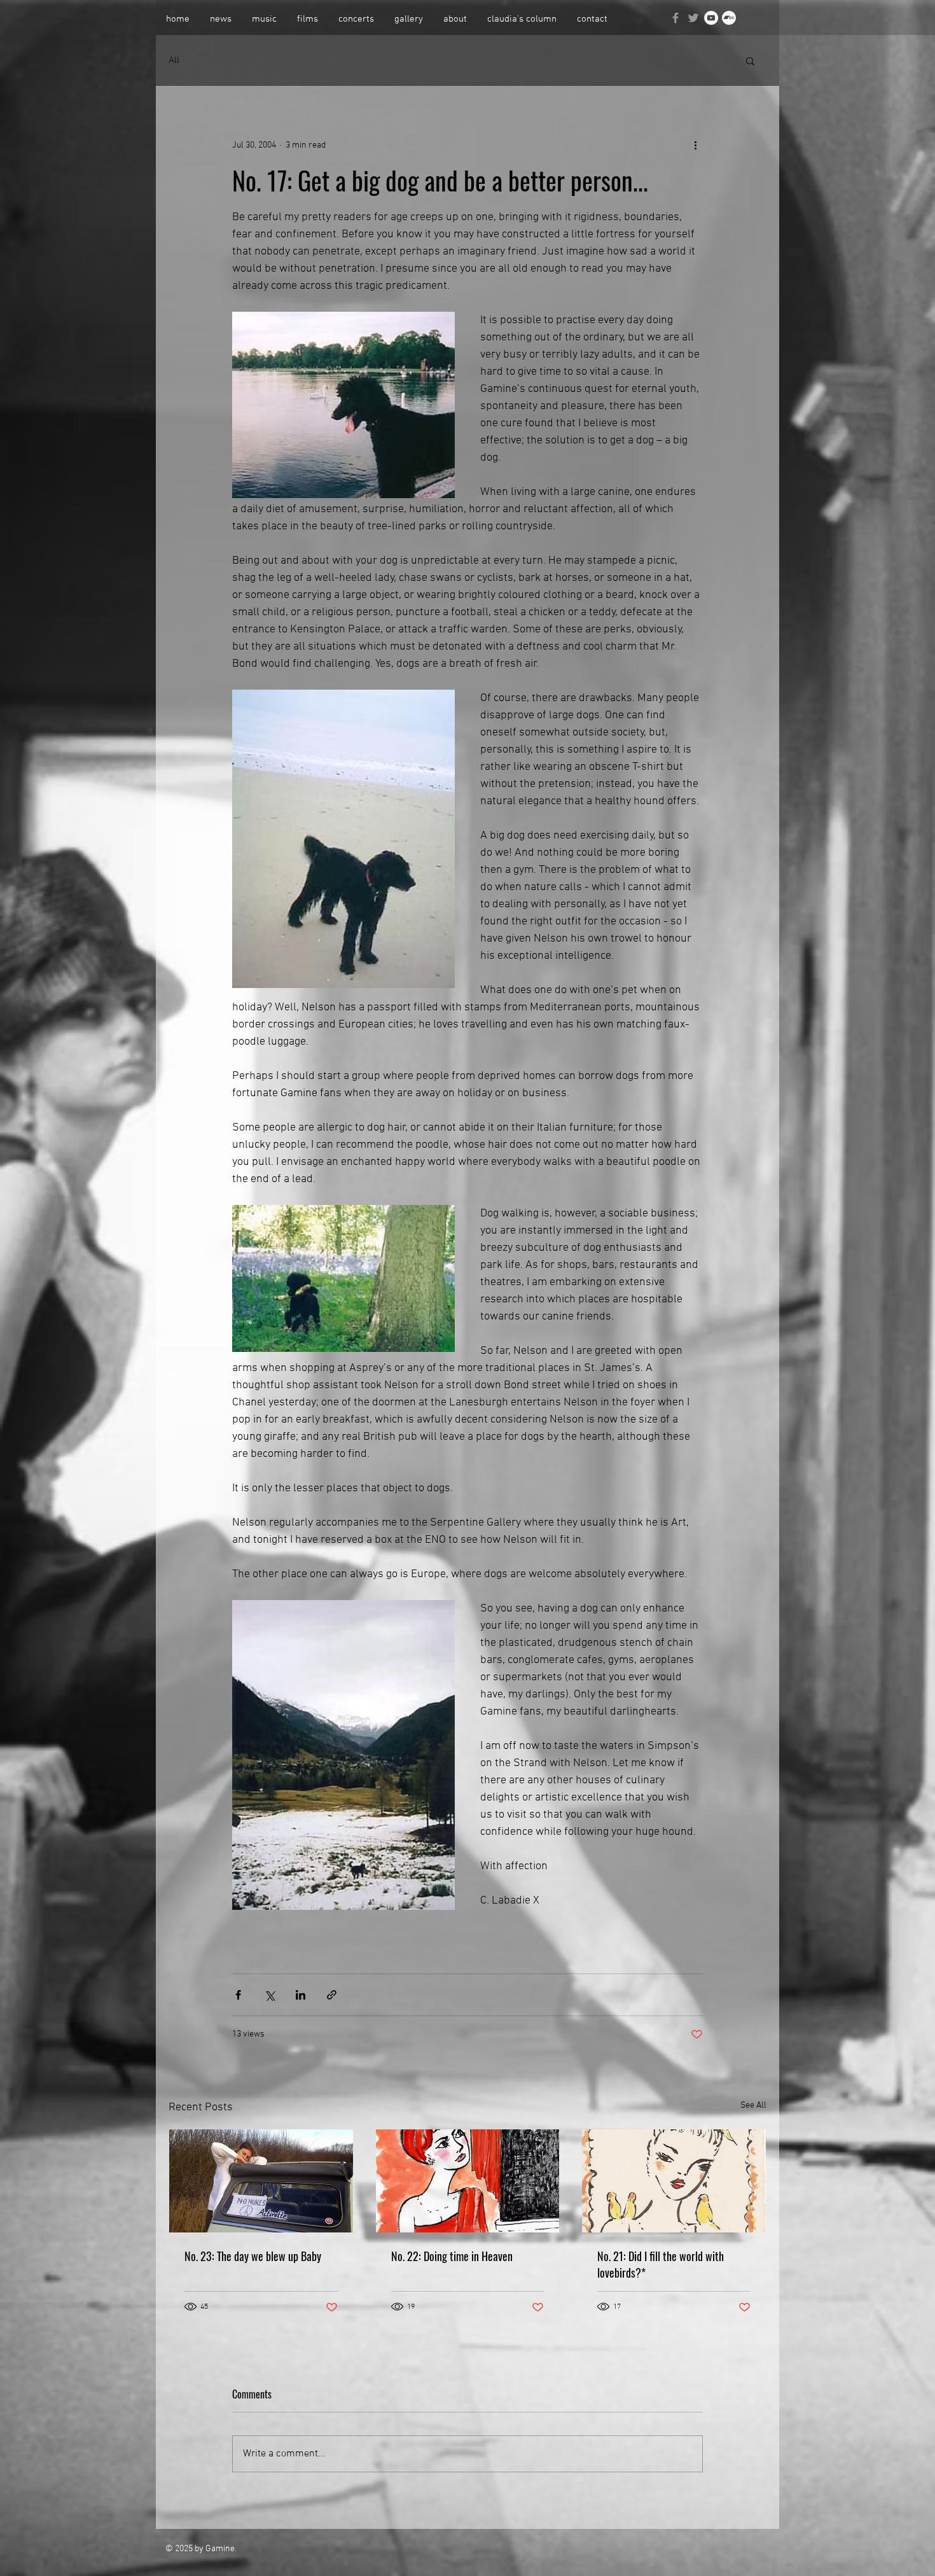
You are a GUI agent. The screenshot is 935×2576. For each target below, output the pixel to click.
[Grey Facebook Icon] (675, 18)
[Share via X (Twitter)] (269, 1995)
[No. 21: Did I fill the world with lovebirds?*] (674, 2181)
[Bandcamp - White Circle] (729, 18)
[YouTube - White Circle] (711, 18)
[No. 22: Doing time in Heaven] (468, 2181)
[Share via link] (332, 1995)
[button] (750, 60)
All (174, 60)
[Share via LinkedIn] (301, 1995)
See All (753, 2106)
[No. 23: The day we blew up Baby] (261, 2181)
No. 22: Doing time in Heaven (452, 2256)
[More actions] (695, 145)
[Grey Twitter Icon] (693, 18)
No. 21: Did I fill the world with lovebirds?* (661, 2264)
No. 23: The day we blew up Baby (253, 2256)
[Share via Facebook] (238, 1995)
